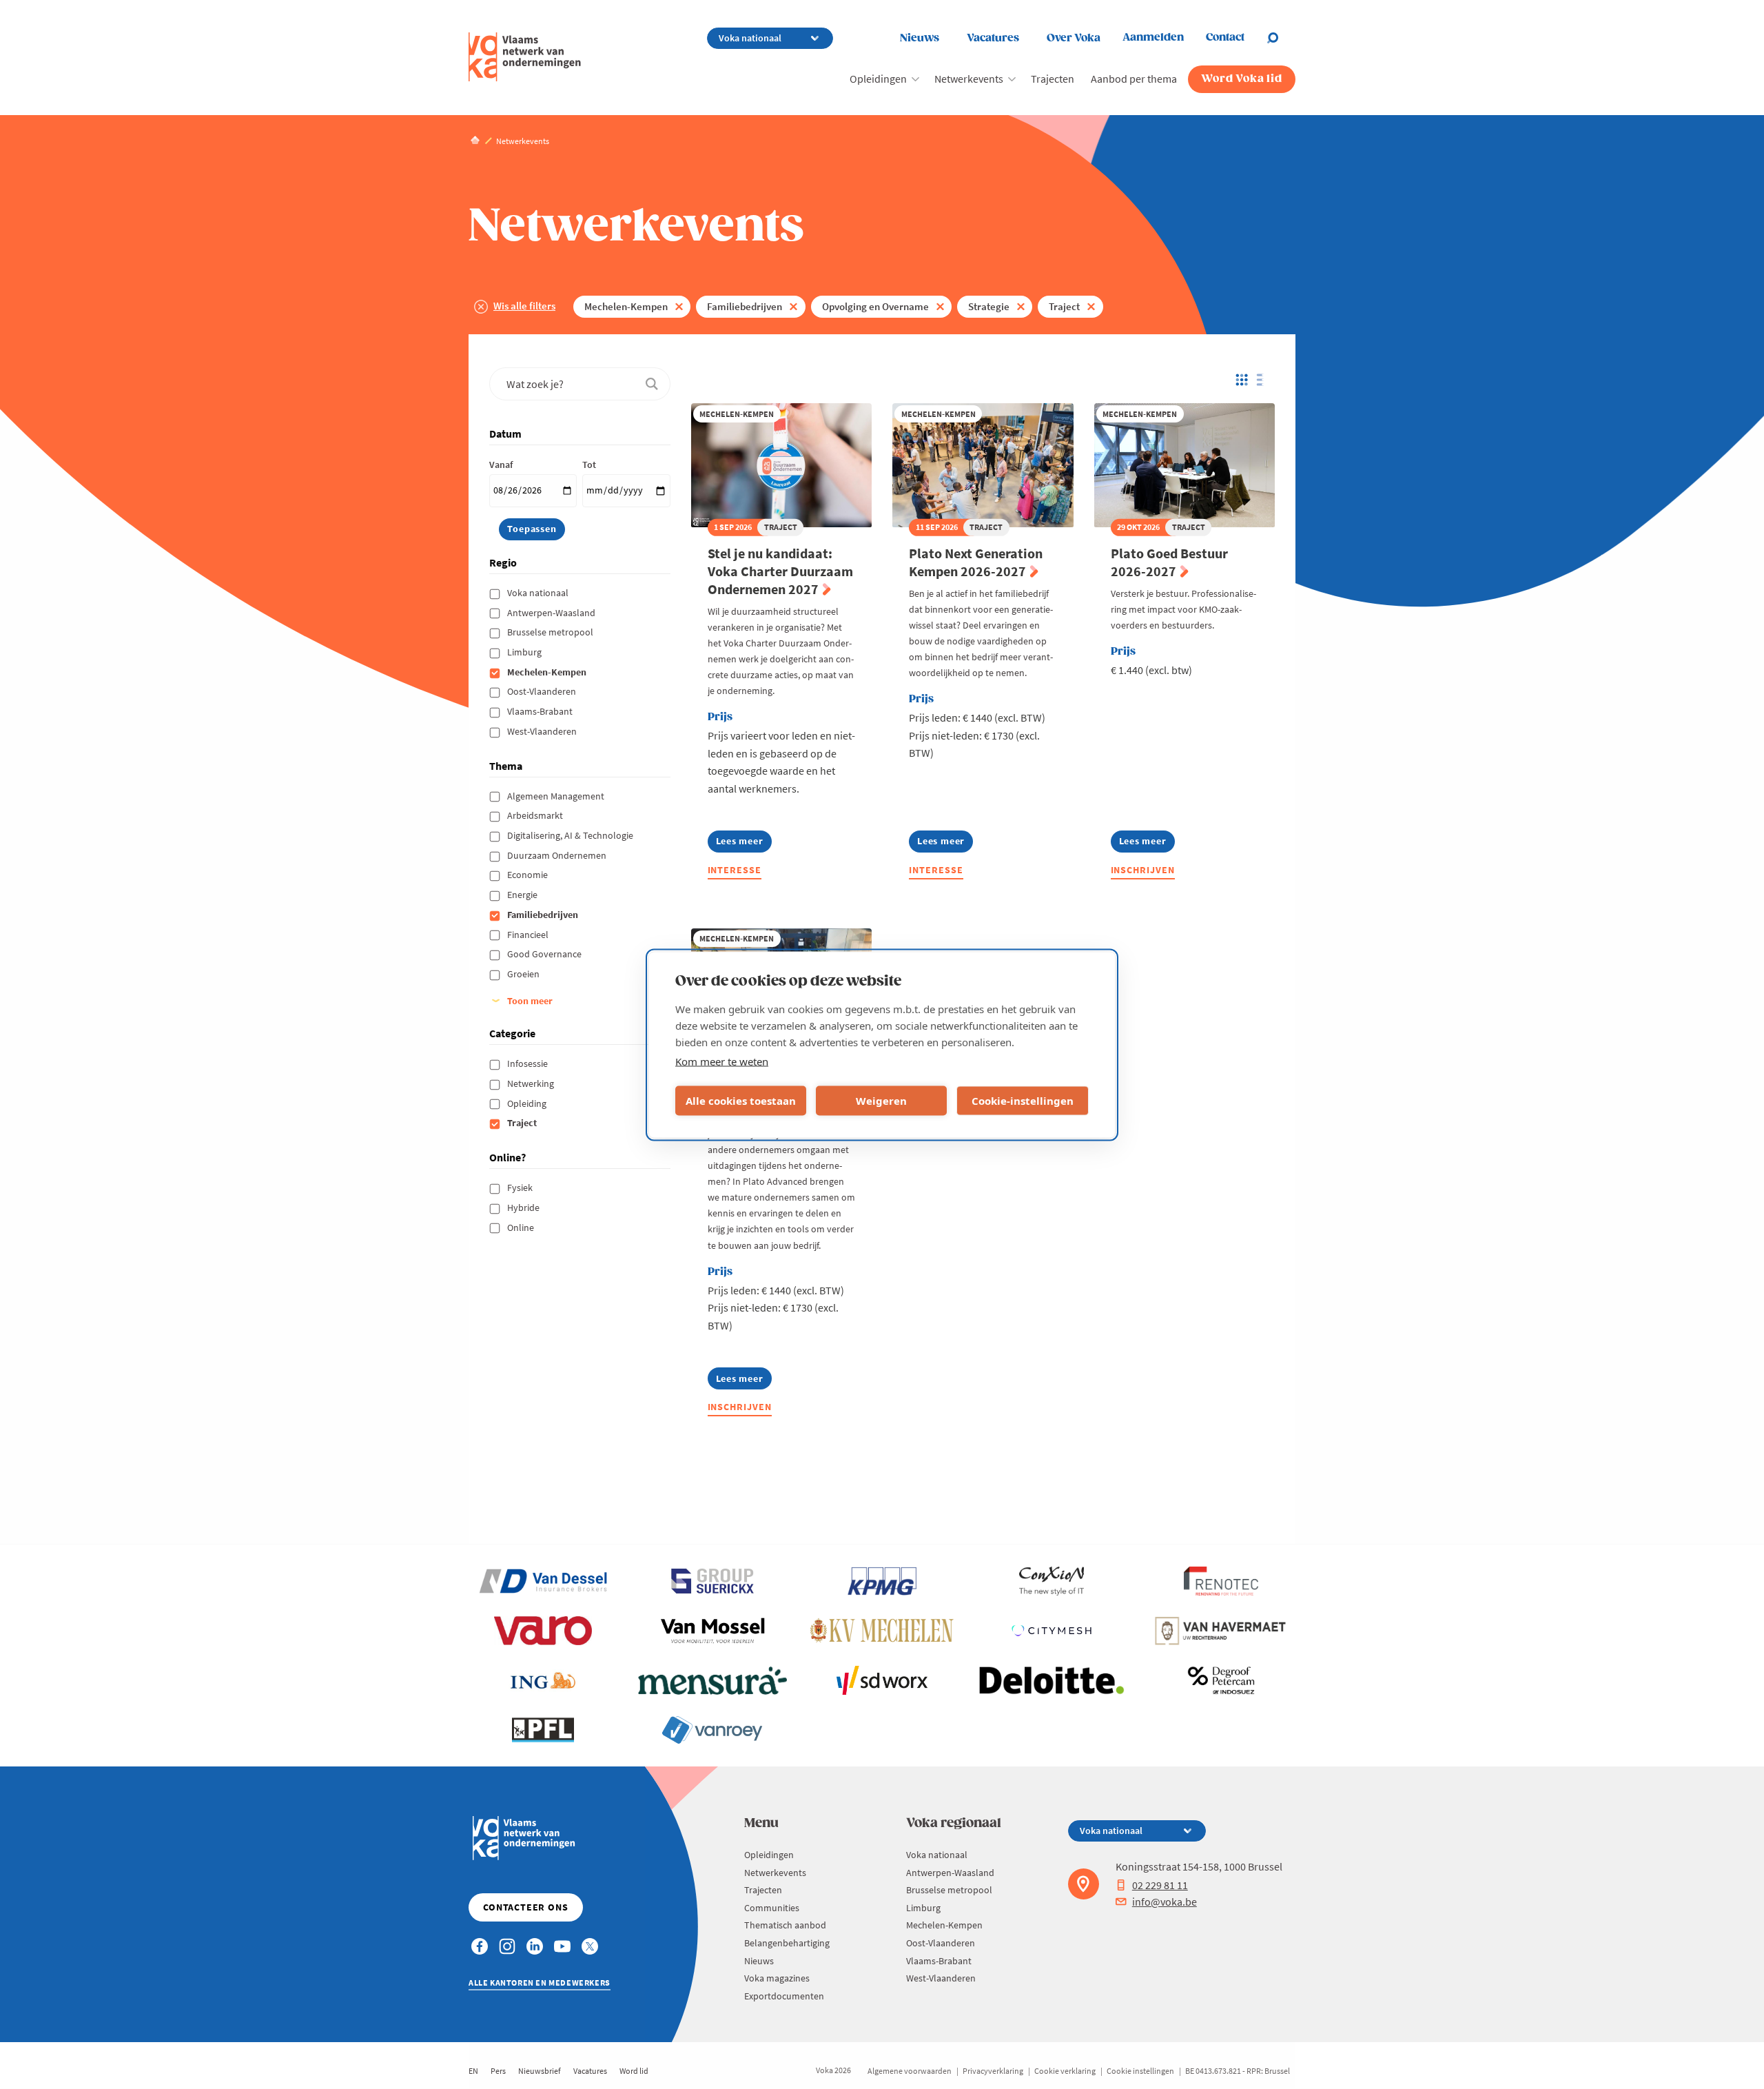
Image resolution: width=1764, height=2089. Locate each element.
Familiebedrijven (745, 306)
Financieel (529, 935)
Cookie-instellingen (1023, 1101)
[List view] (1263, 380)
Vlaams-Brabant (541, 711)
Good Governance (545, 954)
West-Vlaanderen (543, 731)
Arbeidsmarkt (536, 815)
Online (522, 1227)
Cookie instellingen (1140, 2071)
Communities (772, 1908)
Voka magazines (777, 1978)
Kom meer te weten (722, 1061)
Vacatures (993, 38)
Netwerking (532, 1083)
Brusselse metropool (551, 632)
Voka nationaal (539, 593)
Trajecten (1053, 79)
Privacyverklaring (993, 2071)
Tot (589, 465)
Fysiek (521, 1188)
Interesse (735, 870)
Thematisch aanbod (785, 1925)
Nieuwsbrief (540, 2071)
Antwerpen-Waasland (552, 613)
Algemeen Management (557, 796)
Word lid (634, 2071)
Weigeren (881, 1101)
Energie (523, 895)
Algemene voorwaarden (910, 2071)
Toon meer (530, 1001)
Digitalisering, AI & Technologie (571, 835)
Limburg (525, 652)
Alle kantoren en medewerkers (540, 1983)
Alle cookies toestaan (741, 1101)
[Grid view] (1241, 380)
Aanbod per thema (1134, 79)
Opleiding (528, 1103)
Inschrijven (1143, 870)
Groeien (524, 974)
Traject (1064, 306)
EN (473, 2071)
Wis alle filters (524, 306)
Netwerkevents (969, 79)
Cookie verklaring (1065, 2071)
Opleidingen (878, 79)
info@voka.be (1165, 1902)
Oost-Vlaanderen (543, 691)
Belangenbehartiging (787, 1943)
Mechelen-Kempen (626, 306)
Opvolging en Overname (875, 306)
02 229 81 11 (1160, 1885)
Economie (529, 875)
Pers (498, 2071)
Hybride (524, 1207)
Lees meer (744, 843)
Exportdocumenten (784, 1996)
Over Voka (1074, 38)
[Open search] (1281, 38)
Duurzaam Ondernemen (558, 855)
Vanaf (501, 465)
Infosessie (529, 1063)
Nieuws (920, 38)
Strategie (989, 306)
